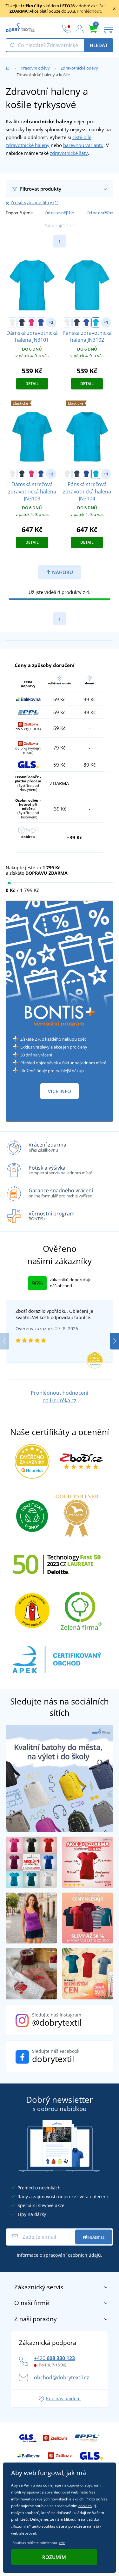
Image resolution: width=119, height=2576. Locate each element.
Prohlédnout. (89, 11)
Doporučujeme (19, 213)
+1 (106, 322)
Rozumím (54, 2557)
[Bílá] (12, 322)
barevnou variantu (83, 145)
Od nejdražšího (100, 213)
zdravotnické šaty (69, 153)
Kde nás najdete (63, 2399)
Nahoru (62, 572)
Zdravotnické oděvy (79, 68)
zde (62, 2543)
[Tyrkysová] (96, 322)
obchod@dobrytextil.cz (62, 2377)
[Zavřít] (114, 9)
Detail (32, 384)
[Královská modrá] (41, 322)
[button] (114, 1341)
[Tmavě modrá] (22, 322)
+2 (51, 322)
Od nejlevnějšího (60, 213)
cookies (85, 2506)
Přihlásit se (94, 2237)
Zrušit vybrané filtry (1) (34, 202)
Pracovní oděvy (35, 68)
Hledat (99, 45)
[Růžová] (31, 322)
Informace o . (60, 2255)
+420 (54, 2358)
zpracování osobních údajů (72, 2255)
